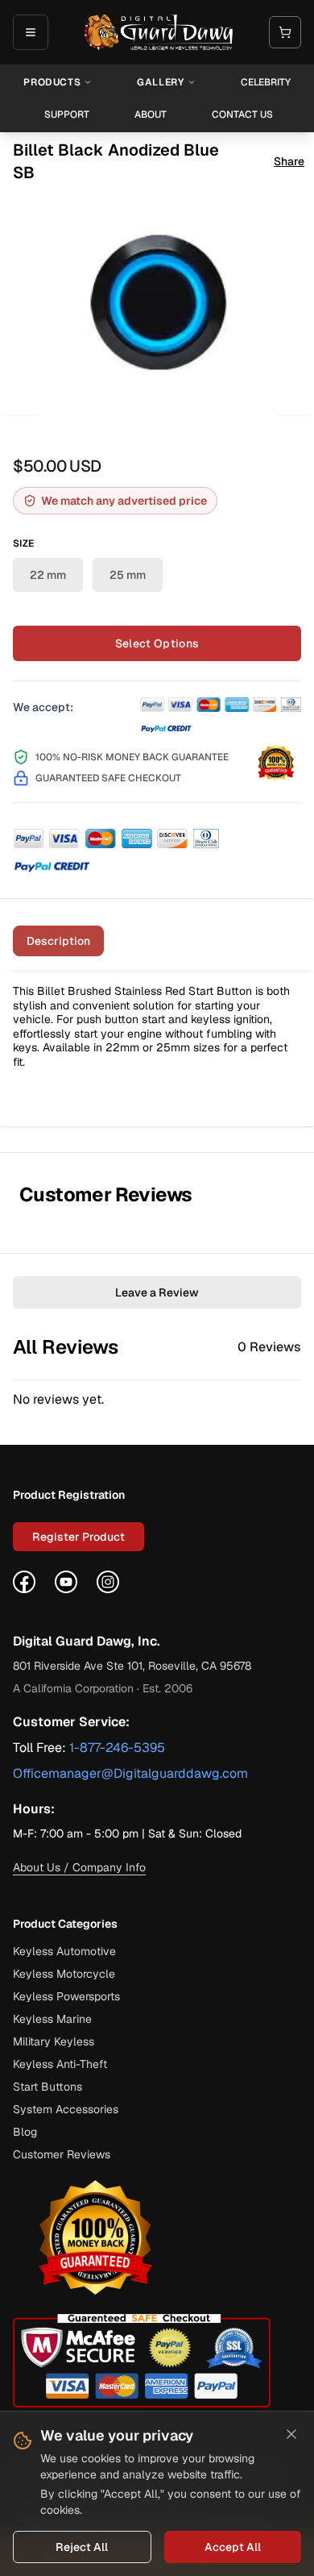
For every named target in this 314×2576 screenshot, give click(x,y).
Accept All (233, 2547)
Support (67, 114)
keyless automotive (64, 1951)
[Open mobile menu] (31, 32)
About (151, 114)
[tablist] (157, 946)
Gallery (160, 82)
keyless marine (52, 2019)
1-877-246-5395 (117, 1748)
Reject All (82, 2547)
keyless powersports (66, 1996)
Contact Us (242, 114)
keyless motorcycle (64, 1974)
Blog (25, 2132)
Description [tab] (58, 941)
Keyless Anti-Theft (60, 2064)
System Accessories (66, 2109)
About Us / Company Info (79, 1867)
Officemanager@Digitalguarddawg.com (130, 1773)
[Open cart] (285, 32)
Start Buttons (48, 2087)
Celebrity (266, 82)
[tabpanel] (157, 1049)
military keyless (54, 2041)
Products (52, 82)
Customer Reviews (62, 2154)
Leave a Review (157, 1292)
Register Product (78, 1537)
